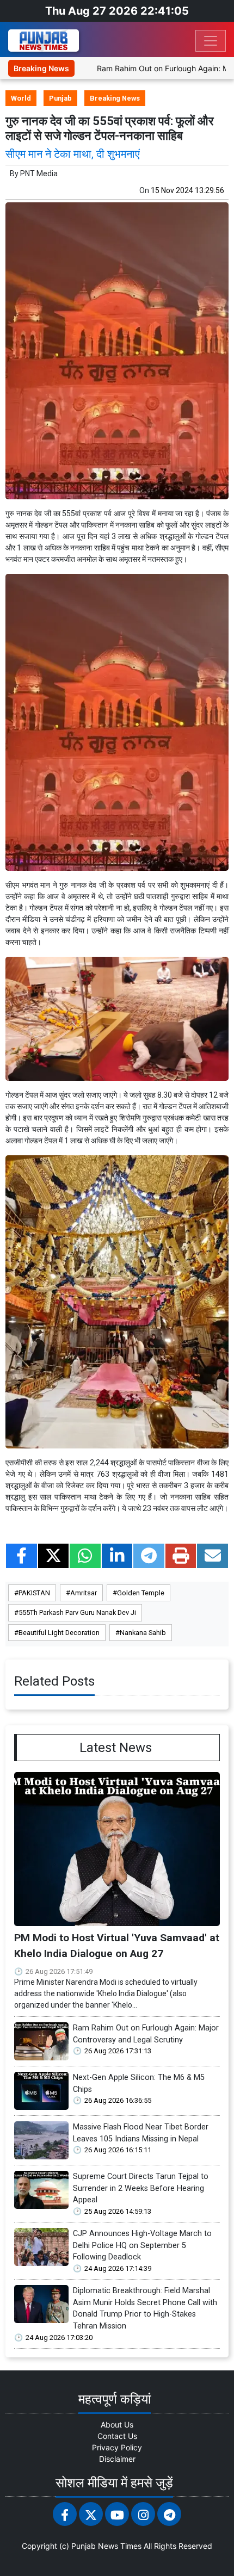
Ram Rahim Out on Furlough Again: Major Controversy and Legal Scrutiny (146, 2034)
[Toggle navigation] (211, 41)
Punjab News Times (106, 2546)
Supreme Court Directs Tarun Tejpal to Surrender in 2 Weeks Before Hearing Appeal (141, 2188)
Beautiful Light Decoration (59, 1633)
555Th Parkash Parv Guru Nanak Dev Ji (77, 1612)
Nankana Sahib (143, 1633)
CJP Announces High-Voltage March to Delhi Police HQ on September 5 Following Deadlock (142, 2245)
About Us (117, 2425)
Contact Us (117, 2436)
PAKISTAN (34, 1593)
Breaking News (115, 98)
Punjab (60, 98)
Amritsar (84, 1593)
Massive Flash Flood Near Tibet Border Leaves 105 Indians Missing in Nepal (141, 2133)
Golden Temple (141, 1593)
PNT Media (39, 174)
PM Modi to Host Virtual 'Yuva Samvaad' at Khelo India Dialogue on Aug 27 (117, 1946)
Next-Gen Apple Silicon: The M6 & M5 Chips (139, 2083)
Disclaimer (117, 2459)
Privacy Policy (117, 2447)
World (21, 98)
